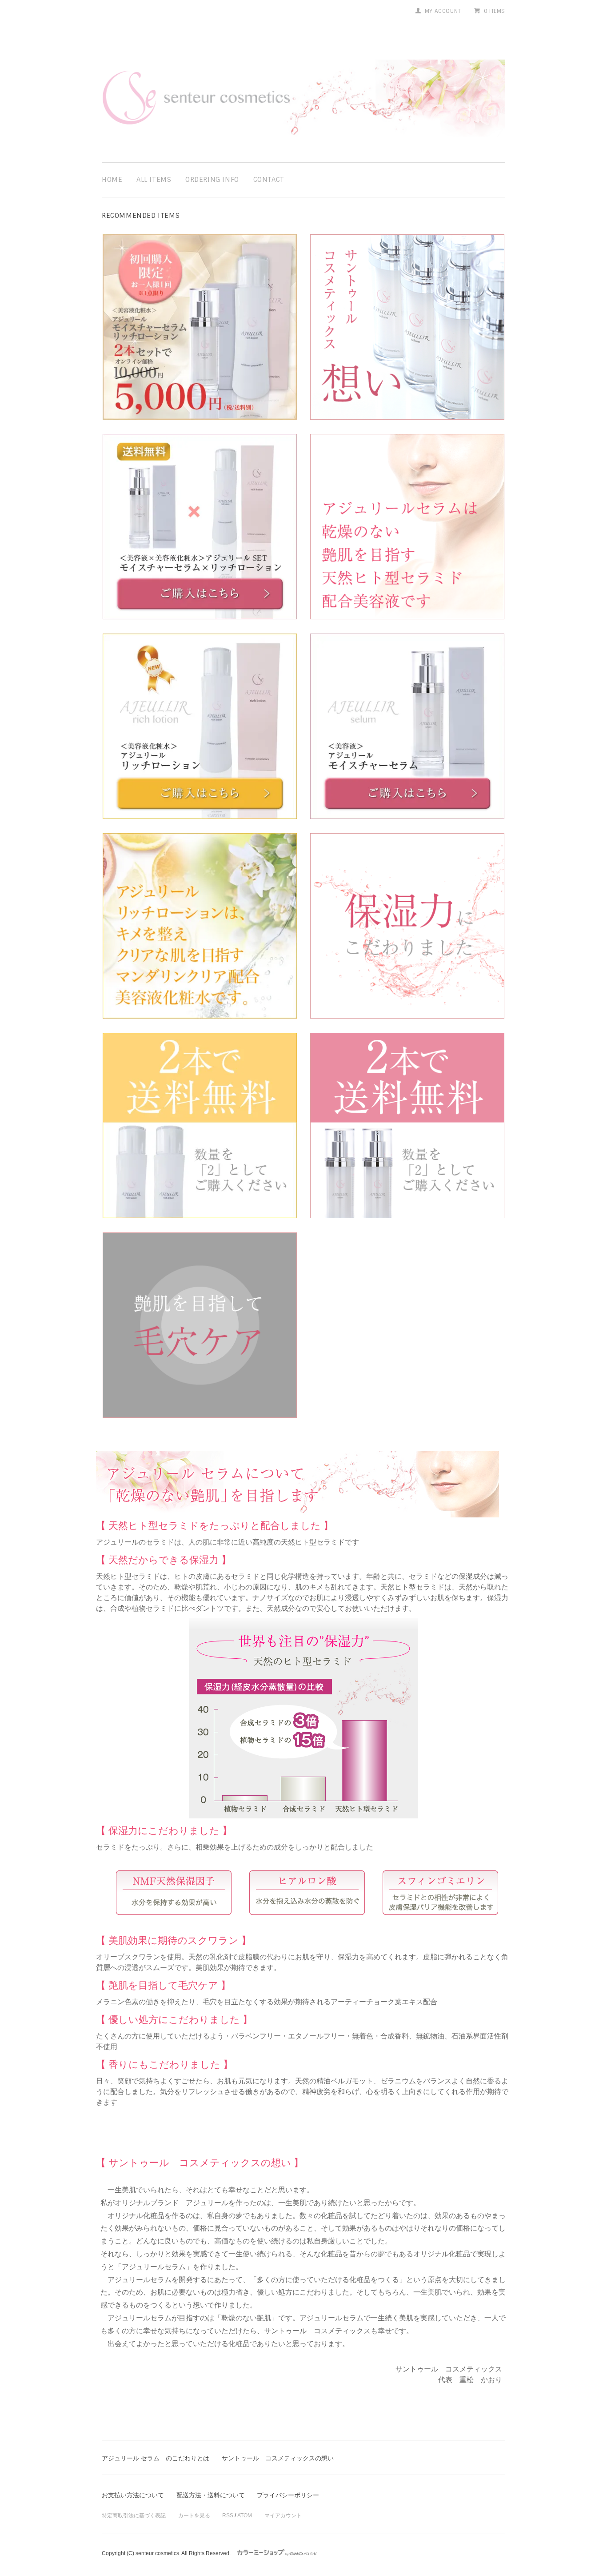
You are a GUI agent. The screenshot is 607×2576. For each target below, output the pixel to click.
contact (269, 180)
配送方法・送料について (211, 2495)
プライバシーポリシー (288, 2495)
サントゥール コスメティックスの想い (278, 2458)
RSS (228, 2516)
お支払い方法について (133, 2495)
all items (154, 180)
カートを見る (194, 2516)
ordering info (212, 180)
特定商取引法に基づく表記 (134, 2516)
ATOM (245, 2516)
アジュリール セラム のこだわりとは (156, 2458)
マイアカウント (283, 2516)
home (112, 180)
